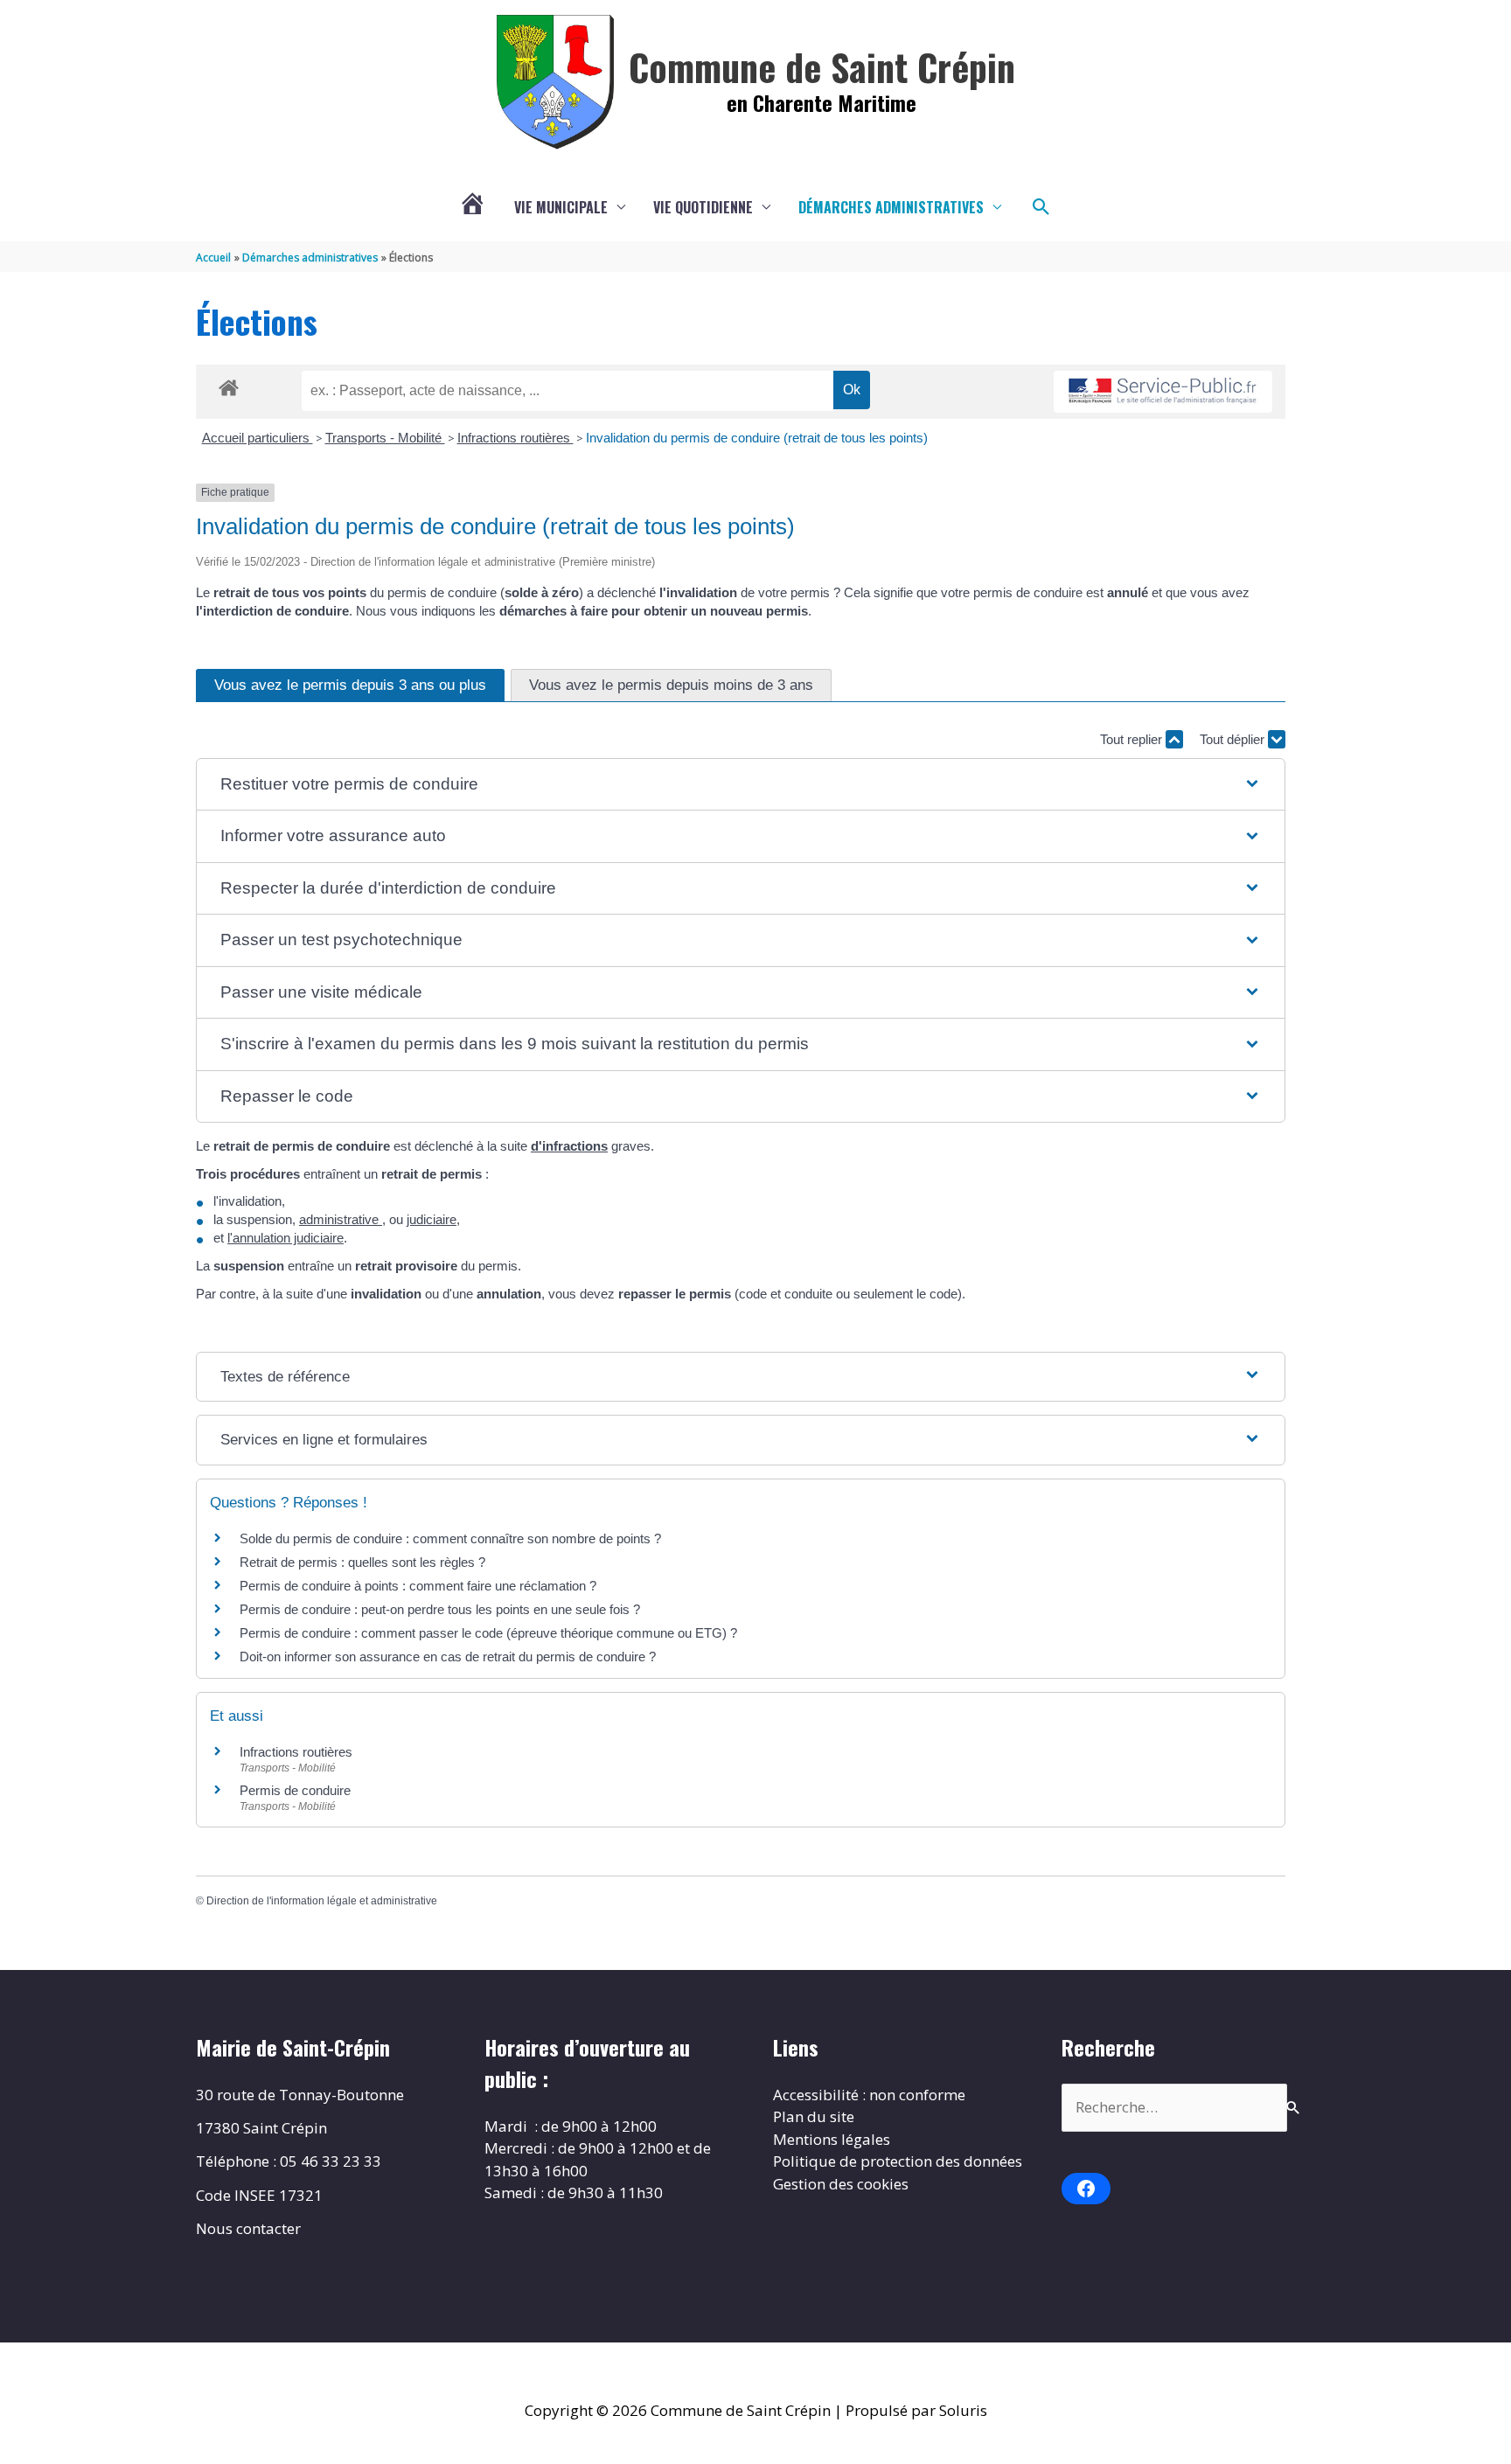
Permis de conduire (295, 1790)
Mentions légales (832, 2139)
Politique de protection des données (898, 2161)
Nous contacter (248, 2228)
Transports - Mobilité (385, 438)
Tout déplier (1234, 739)
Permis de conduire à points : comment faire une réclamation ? (418, 1586)
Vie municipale (561, 207)
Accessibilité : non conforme (869, 2095)
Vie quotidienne (703, 207)
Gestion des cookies (841, 2184)
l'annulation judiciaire (285, 1238)
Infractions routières (515, 438)
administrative (341, 1219)
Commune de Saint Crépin (822, 66)
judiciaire (432, 1219)
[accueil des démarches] (229, 385)
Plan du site (814, 2116)
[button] (1041, 207)
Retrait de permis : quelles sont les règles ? (362, 1562)
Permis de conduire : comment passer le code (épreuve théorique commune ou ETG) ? (488, 1633)
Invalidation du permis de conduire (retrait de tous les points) (757, 438)
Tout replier (1133, 739)
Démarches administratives (891, 207)
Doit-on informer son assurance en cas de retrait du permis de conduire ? (448, 1657)
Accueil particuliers (258, 438)
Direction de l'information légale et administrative (322, 1901)
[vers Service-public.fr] (1163, 392)
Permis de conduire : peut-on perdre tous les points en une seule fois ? (440, 1609)
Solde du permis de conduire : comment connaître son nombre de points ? (450, 1538)
